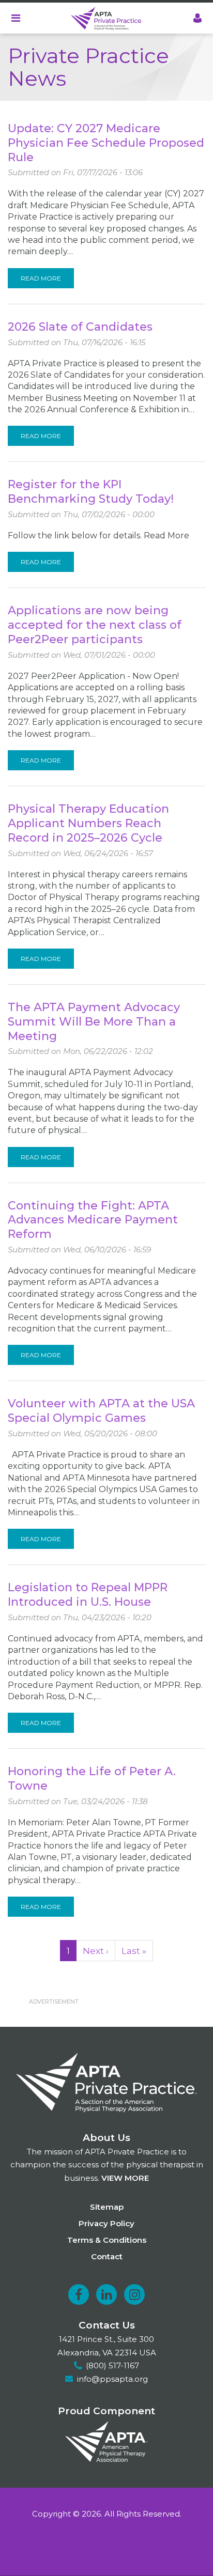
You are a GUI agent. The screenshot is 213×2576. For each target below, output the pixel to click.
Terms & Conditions (107, 2240)
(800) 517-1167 (112, 2365)
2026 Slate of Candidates (80, 327)
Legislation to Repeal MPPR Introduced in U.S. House (88, 1595)
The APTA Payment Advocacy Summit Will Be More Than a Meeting (94, 1022)
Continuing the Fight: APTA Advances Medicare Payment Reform (93, 1220)
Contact (107, 2256)
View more (125, 2178)
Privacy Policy (106, 2223)
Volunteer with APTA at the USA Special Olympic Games (101, 1411)
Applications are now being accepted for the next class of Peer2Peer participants (95, 625)
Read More (41, 278)
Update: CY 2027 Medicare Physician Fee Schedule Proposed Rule (106, 143)
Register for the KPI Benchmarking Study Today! (91, 492)
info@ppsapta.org (112, 2379)
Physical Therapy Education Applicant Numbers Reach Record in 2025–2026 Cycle (88, 823)
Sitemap (107, 2207)
